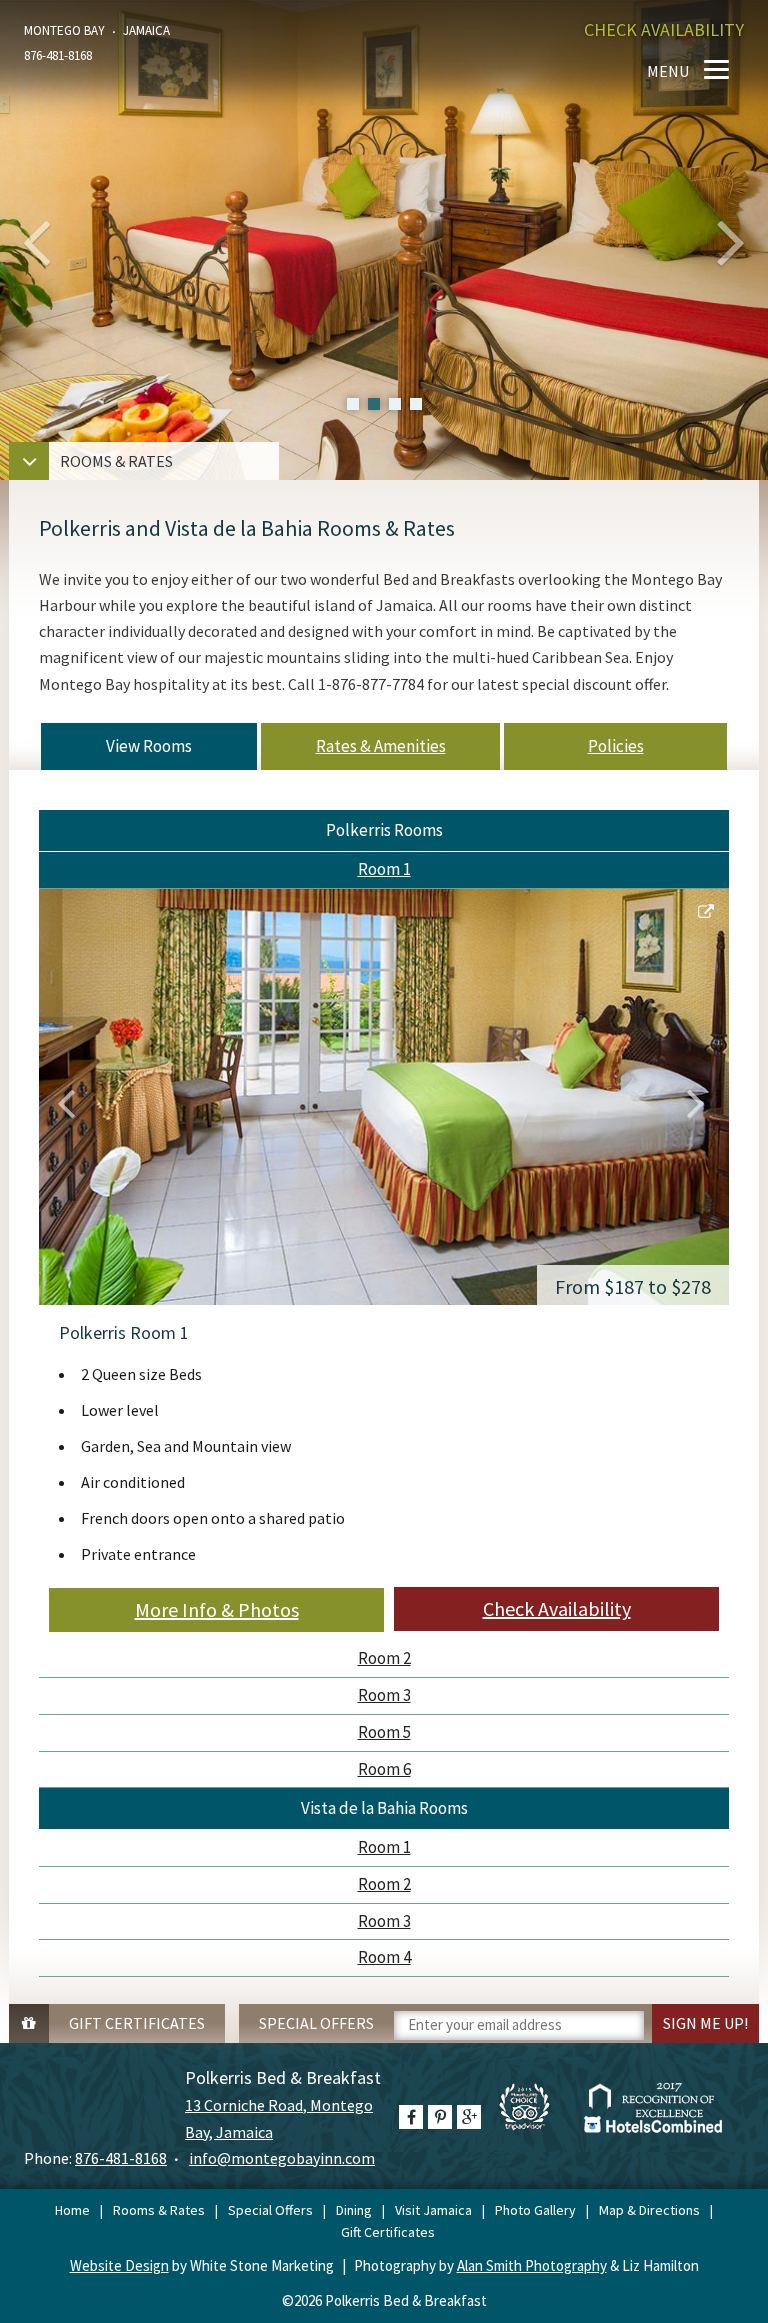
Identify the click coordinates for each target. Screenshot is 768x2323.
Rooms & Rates (159, 2210)
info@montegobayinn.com (282, 2158)
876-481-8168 (121, 2158)
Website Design (119, 2265)
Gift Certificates (388, 2232)
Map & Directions (649, 2210)
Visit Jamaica (433, 2210)
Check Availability (557, 1608)
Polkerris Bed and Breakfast (384, 71)
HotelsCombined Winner (650, 2107)
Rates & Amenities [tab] (381, 746)
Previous (69, 1102)
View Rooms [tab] (149, 746)
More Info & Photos (217, 1609)
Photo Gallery (535, 2210)
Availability (664, 29)
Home (72, 2210)
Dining (354, 2210)
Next (699, 1102)
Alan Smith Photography (532, 2265)
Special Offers (270, 2210)
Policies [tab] (616, 746)
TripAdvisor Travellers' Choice (534, 2117)
